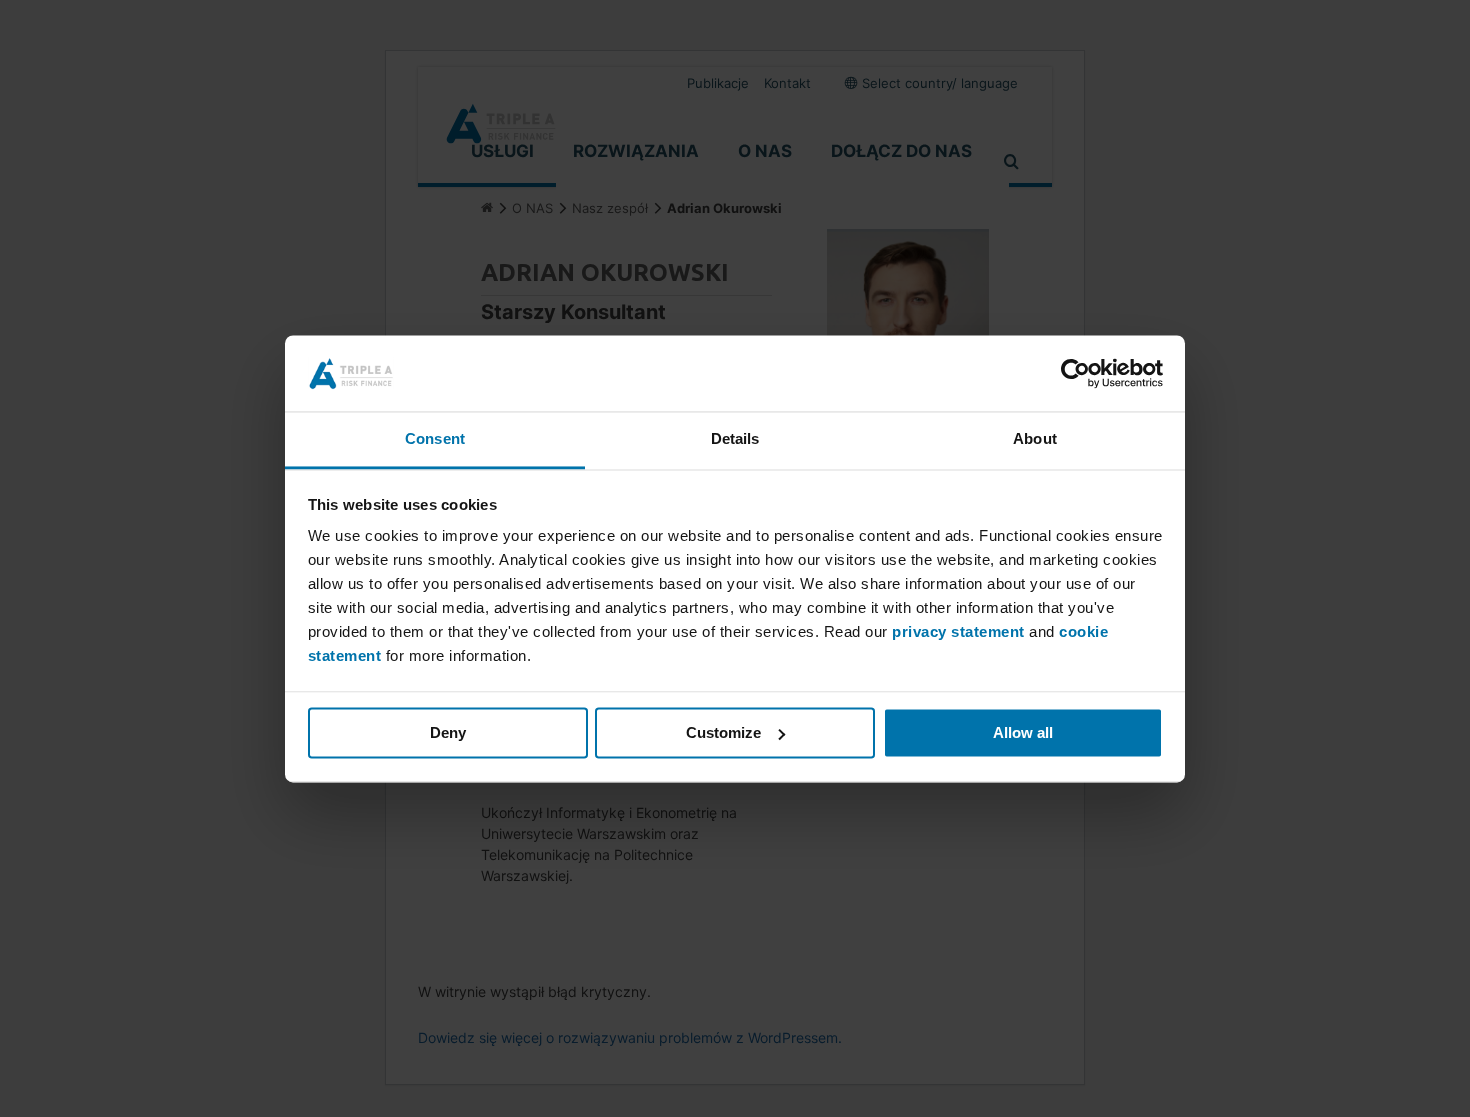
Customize (723, 732)
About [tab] (1035, 439)
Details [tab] (735, 439)
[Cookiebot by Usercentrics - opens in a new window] (1075, 373)
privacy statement (958, 632)
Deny (448, 732)
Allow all (1023, 732)
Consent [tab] (435, 439)
